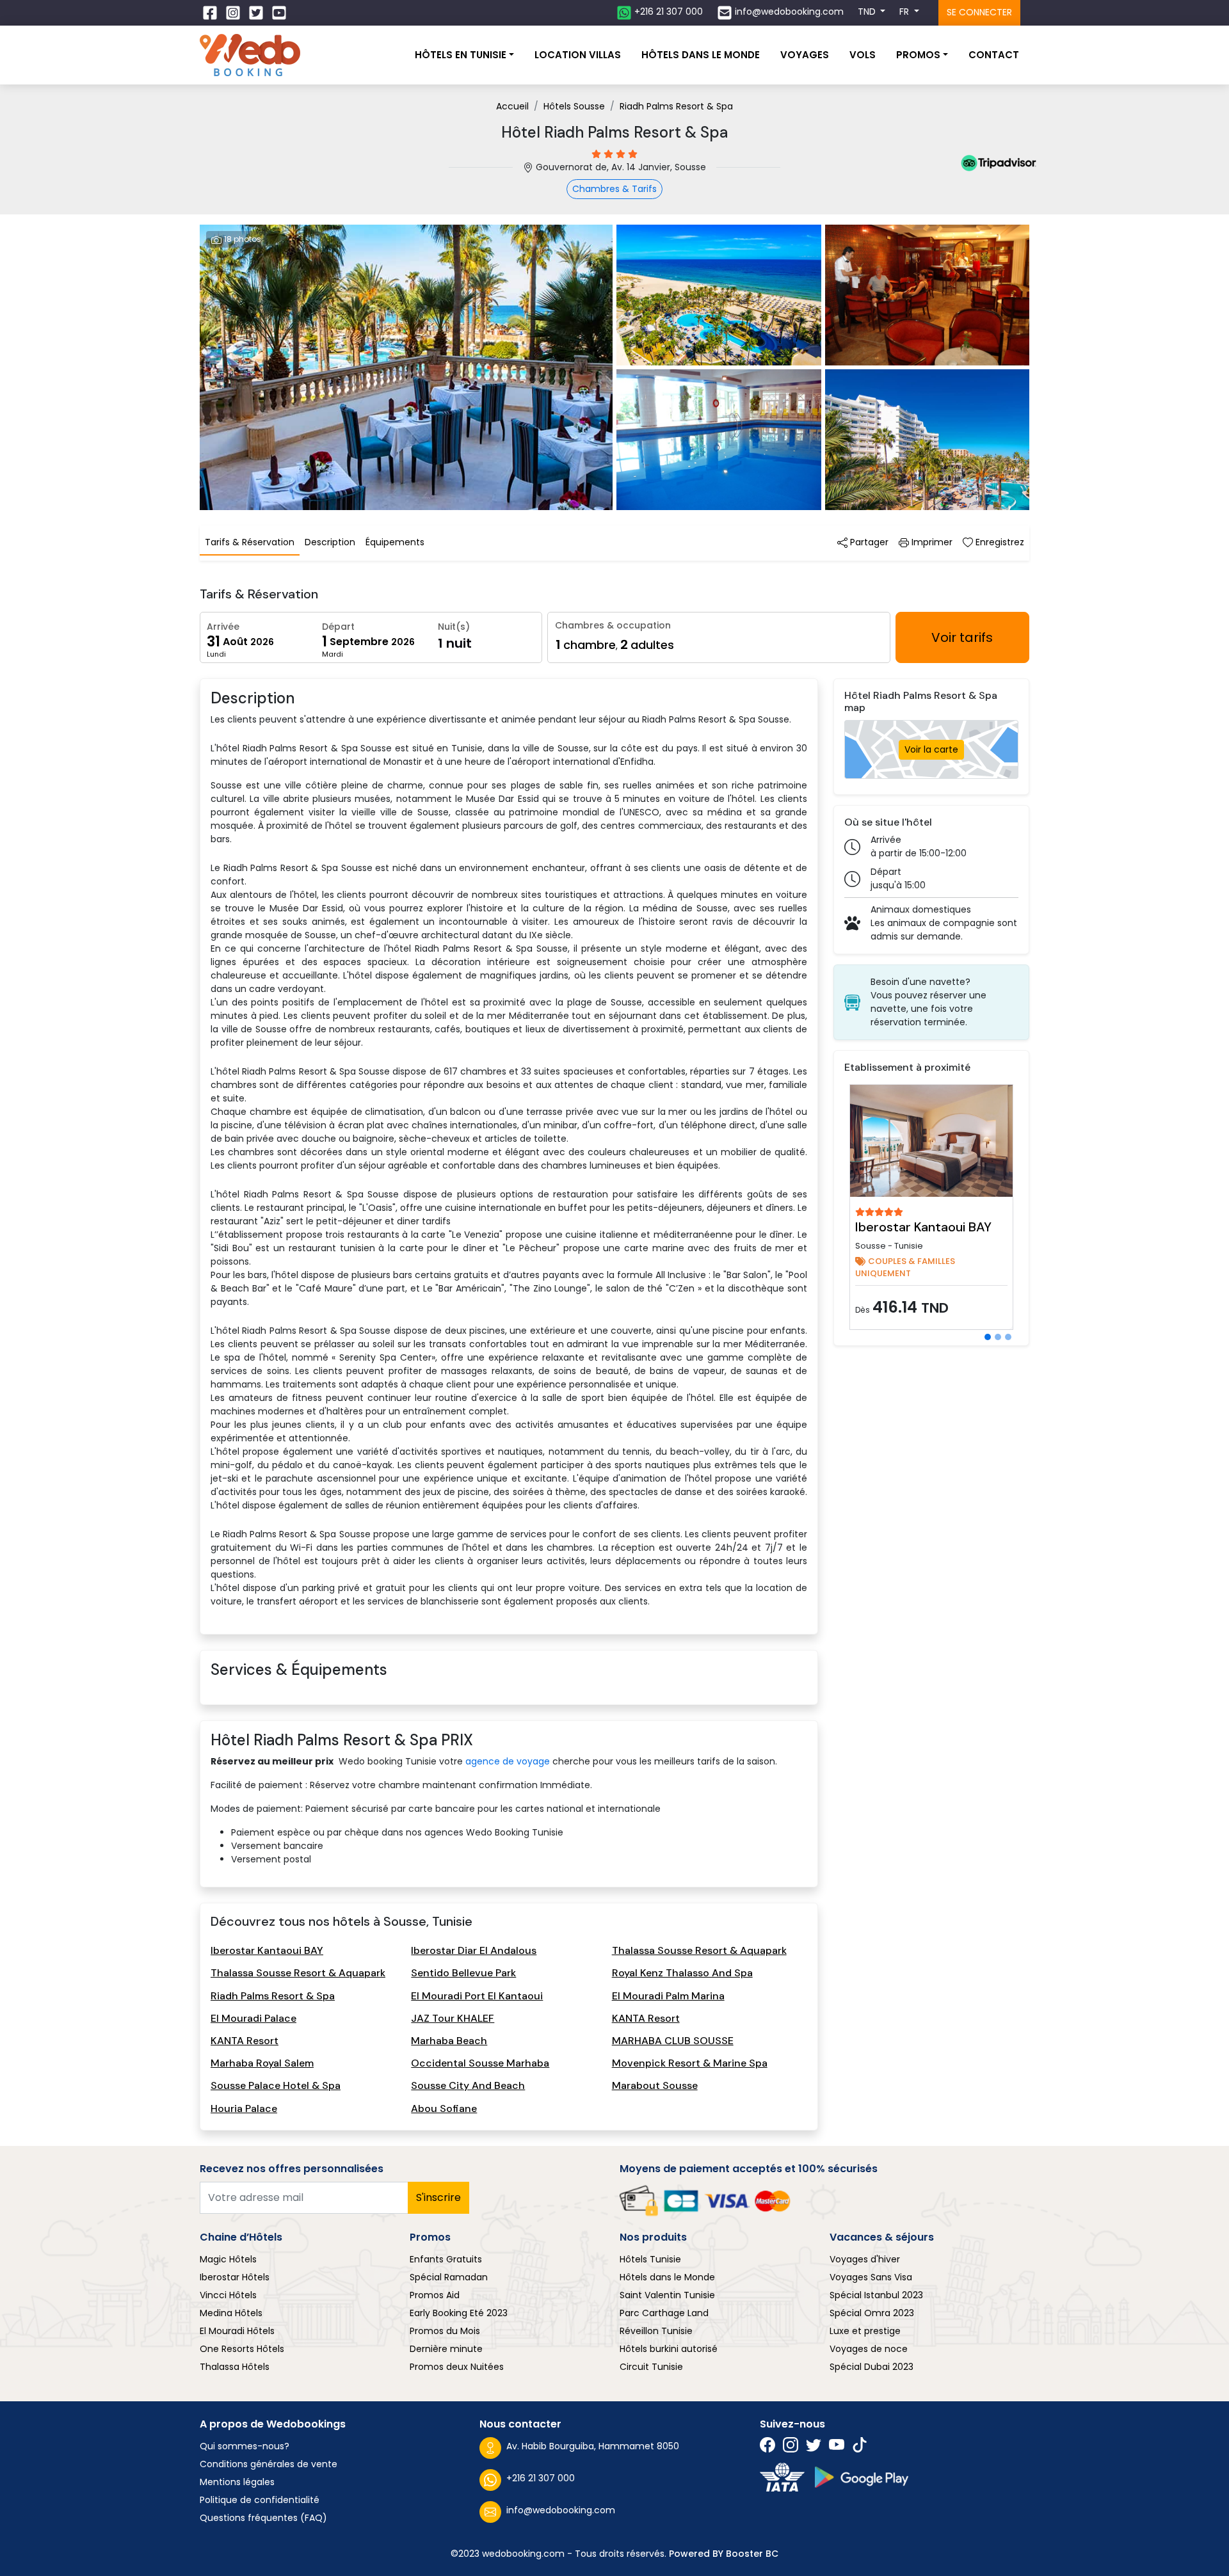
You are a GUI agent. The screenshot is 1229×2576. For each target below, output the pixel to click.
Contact (994, 55)
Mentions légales (237, 2482)
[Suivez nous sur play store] (862, 2477)
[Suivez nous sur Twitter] (257, 13)
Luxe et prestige (865, 2331)
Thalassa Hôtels (235, 2367)
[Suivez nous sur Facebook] (211, 13)
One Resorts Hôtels (242, 2349)
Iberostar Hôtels (235, 2277)
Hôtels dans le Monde (667, 2277)
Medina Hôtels (231, 2313)
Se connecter (979, 12)
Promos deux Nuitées (457, 2367)
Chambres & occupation (613, 625)
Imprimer (931, 542)
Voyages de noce (869, 2349)
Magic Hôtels (228, 2259)
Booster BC (752, 2554)
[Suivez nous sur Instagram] (234, 13)
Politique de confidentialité (260, 2500)
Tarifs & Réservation (250, 542)
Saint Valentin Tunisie (667, 2295)
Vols (863, 55)
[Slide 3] (1008, 1337)
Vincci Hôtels (228, 2295)
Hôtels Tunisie (650, 2259)
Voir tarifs (962, 637)
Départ (338, 627)
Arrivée (223, 627)
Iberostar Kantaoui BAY (923, 1227)
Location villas (578, 55)
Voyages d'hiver (865, 2259)
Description (330, 542)
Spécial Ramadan (449, 2277)
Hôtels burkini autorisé (669, 2349)
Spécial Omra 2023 (872, 2313)
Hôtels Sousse (574, 106)
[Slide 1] (988, 1337)
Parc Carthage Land (664, 2313)
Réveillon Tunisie (656, 2331)
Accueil (512, 106)
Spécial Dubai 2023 (872, 2367)
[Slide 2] (998, 1337)
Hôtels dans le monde (701, 55)
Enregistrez (999, 542)
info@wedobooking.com (561, 2510)
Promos (918, 55)
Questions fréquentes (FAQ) (263, 2518)
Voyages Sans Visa (871, 2277)
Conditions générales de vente (269, 2464)
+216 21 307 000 (541, 2478)
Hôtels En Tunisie (461, 55)
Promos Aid (435, 2295)
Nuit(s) (454, 627)
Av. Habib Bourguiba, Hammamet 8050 (593, 2446)
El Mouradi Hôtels (237, 2331)
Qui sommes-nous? (245, 2446)
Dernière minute (446, 2349)
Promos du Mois (445, 2331)
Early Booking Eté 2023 (459, 2313)
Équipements (395, 542)
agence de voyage (508, 1761)
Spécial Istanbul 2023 (876, 2295)
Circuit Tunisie (651, 2367)
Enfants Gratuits (446, 2259)
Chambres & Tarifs (614, 189)
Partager (868, 542)
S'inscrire (438, 2197)
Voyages (805, 55)
